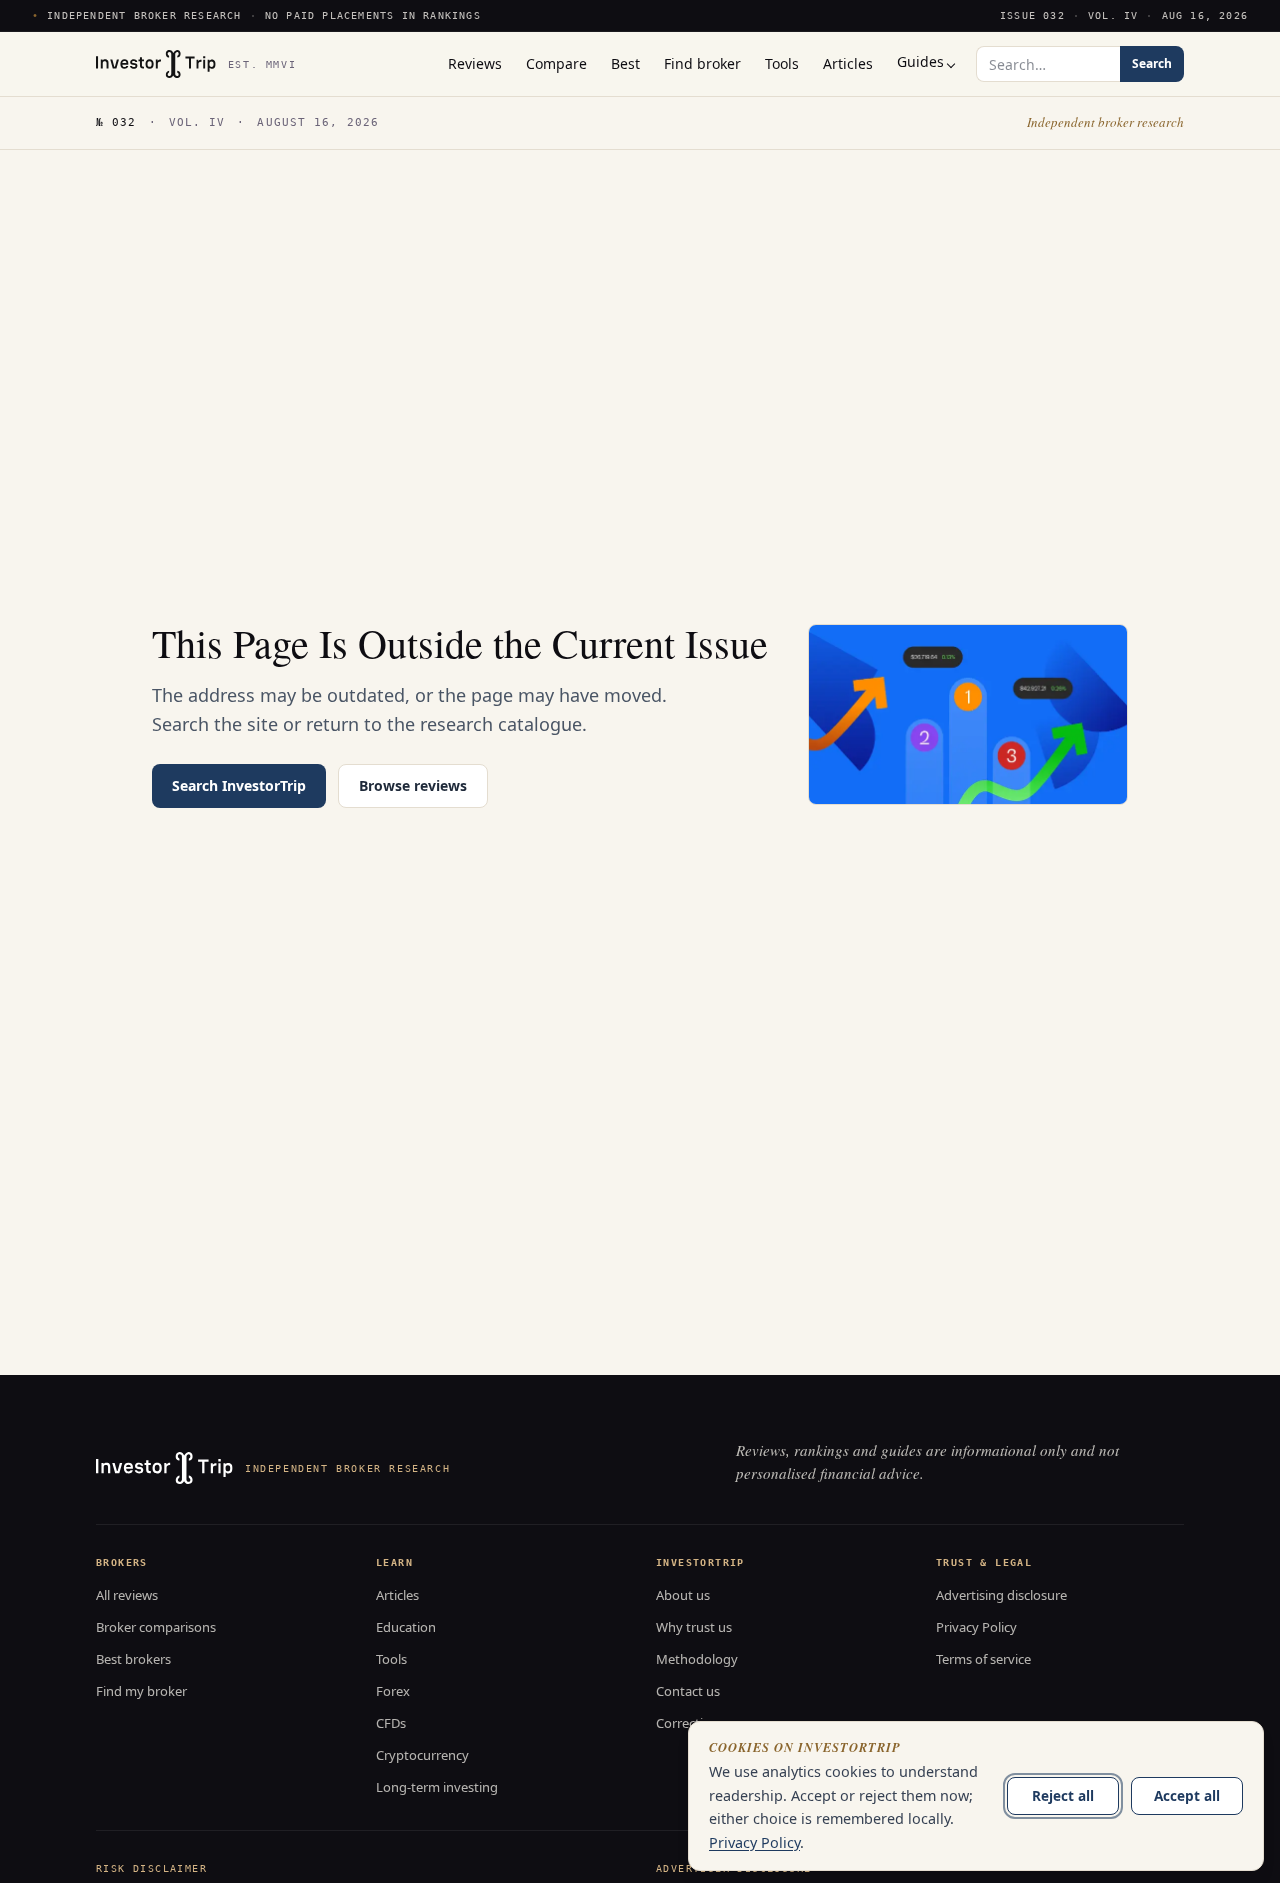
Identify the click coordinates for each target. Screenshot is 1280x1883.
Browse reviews (413, 785)
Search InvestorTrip (239, 785)
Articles (397, 1595)
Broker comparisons (156, 1627)
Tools (391, 1659)
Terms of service (983, 1659)
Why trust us (694, 1627)
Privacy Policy (976, 1627)
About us (683, 1595)
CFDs (391, 1723)
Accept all (1187, 1795)
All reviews (127, 1595)
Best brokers (133, 1659)
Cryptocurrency (422, 1755)
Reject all (1063, 1795)
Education (406, 1627)
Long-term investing (437, 1787)
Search (1152, 63)
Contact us (688, 1691)
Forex (393, 1691)
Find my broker (141, 1691)
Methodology (697, 1659)
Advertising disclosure (1001, 1595)
